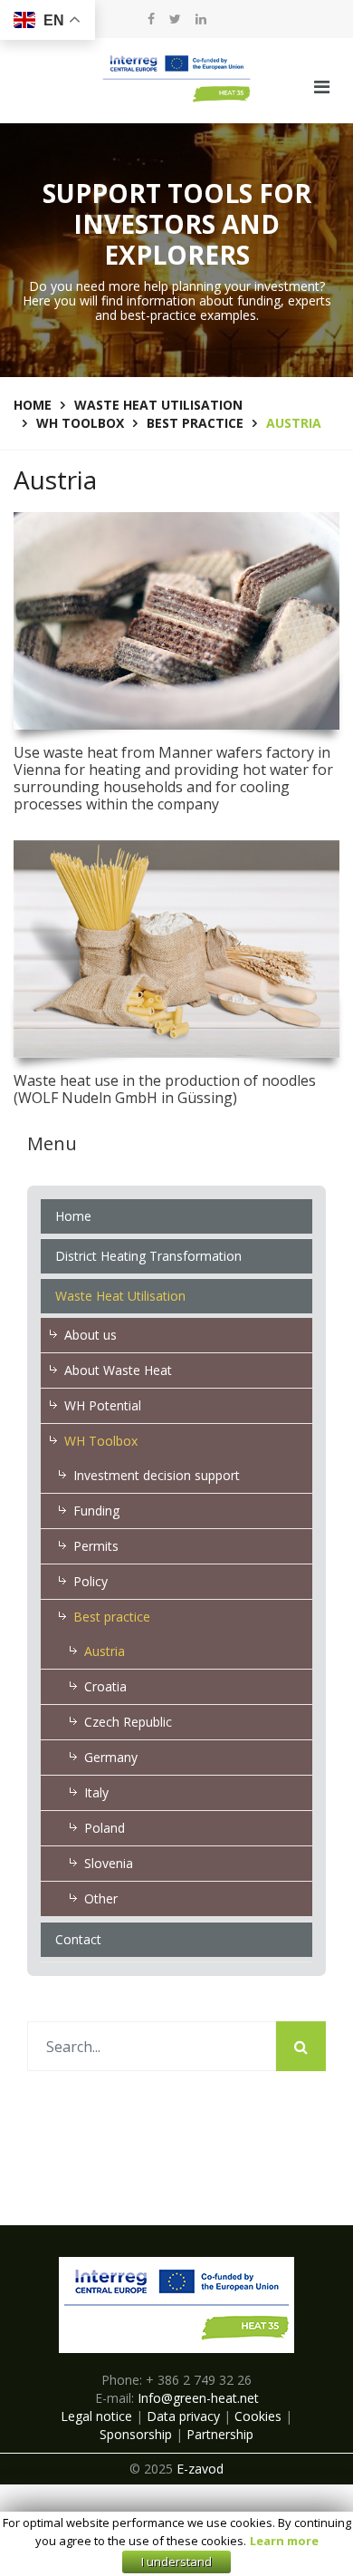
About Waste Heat (118, 1370)
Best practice (112, 1617)
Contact (78, 1939)
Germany (111, 1757)
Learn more (284, 2542)
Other (101, 1898)
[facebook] (151, 19)
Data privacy (183, 2416)
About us (91, 1335)
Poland (105, 1828)
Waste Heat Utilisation (120, 1296)
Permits (96, 1546)
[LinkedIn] (201, 19)
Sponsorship (136, 2434)
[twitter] (175, 19)
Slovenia (109, 1863)
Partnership (220, 2434)
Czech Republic (128, 1722)
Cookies (258, 2416)
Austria (105, 1651)
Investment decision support (157, 1475)
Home (73, 1216)
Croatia (105, 1686)
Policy (91, 1581)
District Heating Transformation (148, 1256)
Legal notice (96, 2416)
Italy (96, 1792)
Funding (96, 1511)
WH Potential (103, 1405)
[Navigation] (322, 87)
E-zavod (200, 2469)
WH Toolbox (101, 1441)
